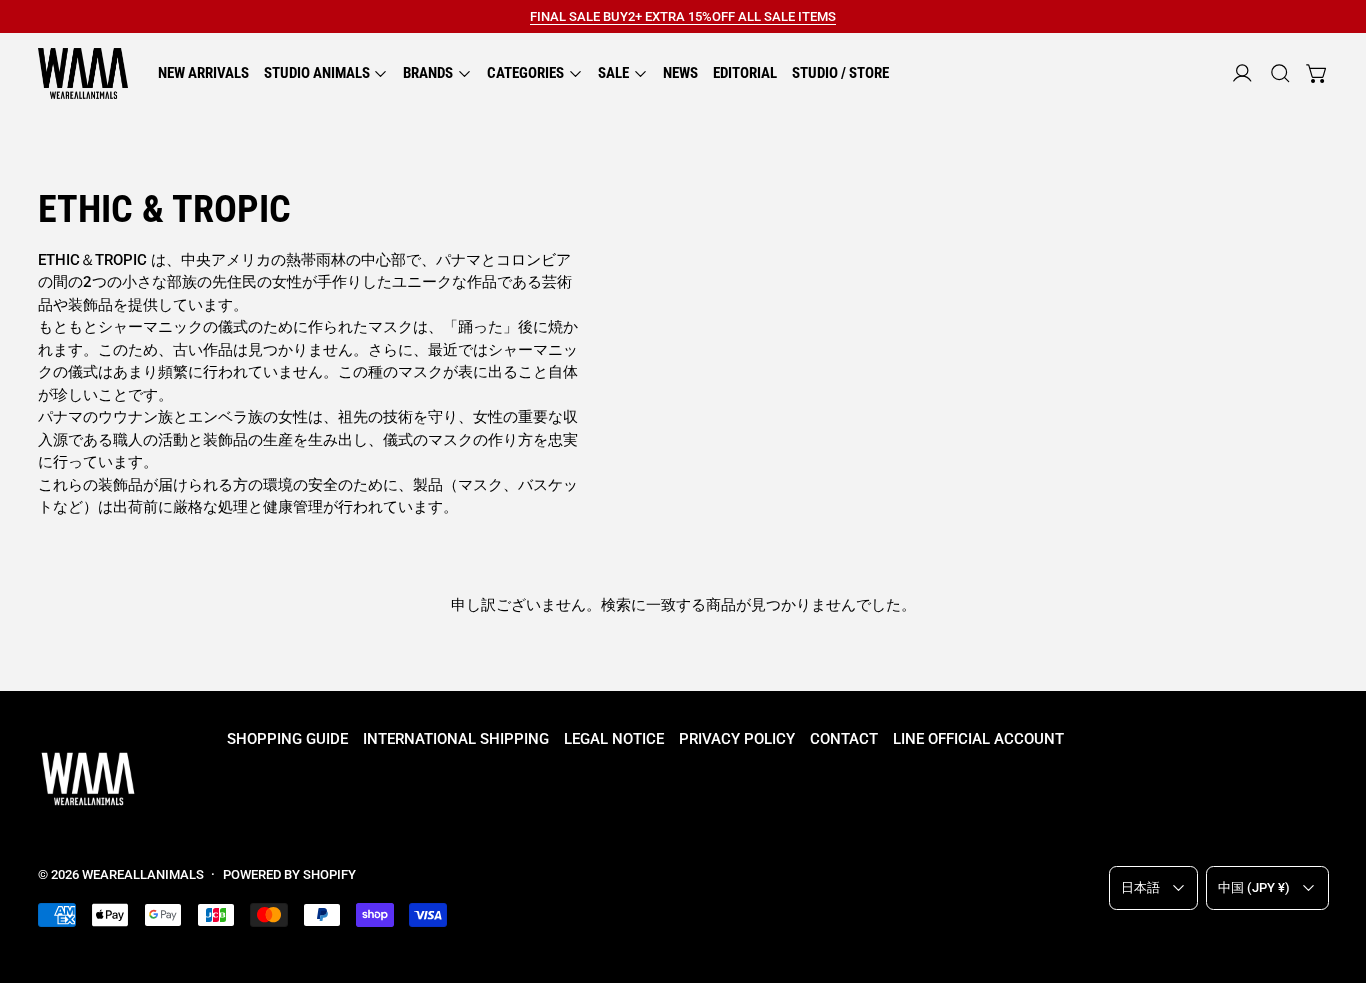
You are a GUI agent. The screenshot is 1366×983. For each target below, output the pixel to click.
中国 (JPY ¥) (1254, 887)
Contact (844, 739)
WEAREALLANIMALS (143, 874)
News (680, 73)
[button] (1280, 73)
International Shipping (456, 739)
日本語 (1140, 887)
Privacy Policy (737, 739)
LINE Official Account (978, 739)
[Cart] (1317, 73)
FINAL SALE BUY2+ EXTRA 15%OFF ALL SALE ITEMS (683, 16)
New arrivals (203, 73)
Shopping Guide (287, 739)
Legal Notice (614, 739)
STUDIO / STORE (840, 73)
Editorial (745, 73)
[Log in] (1242, 73)
